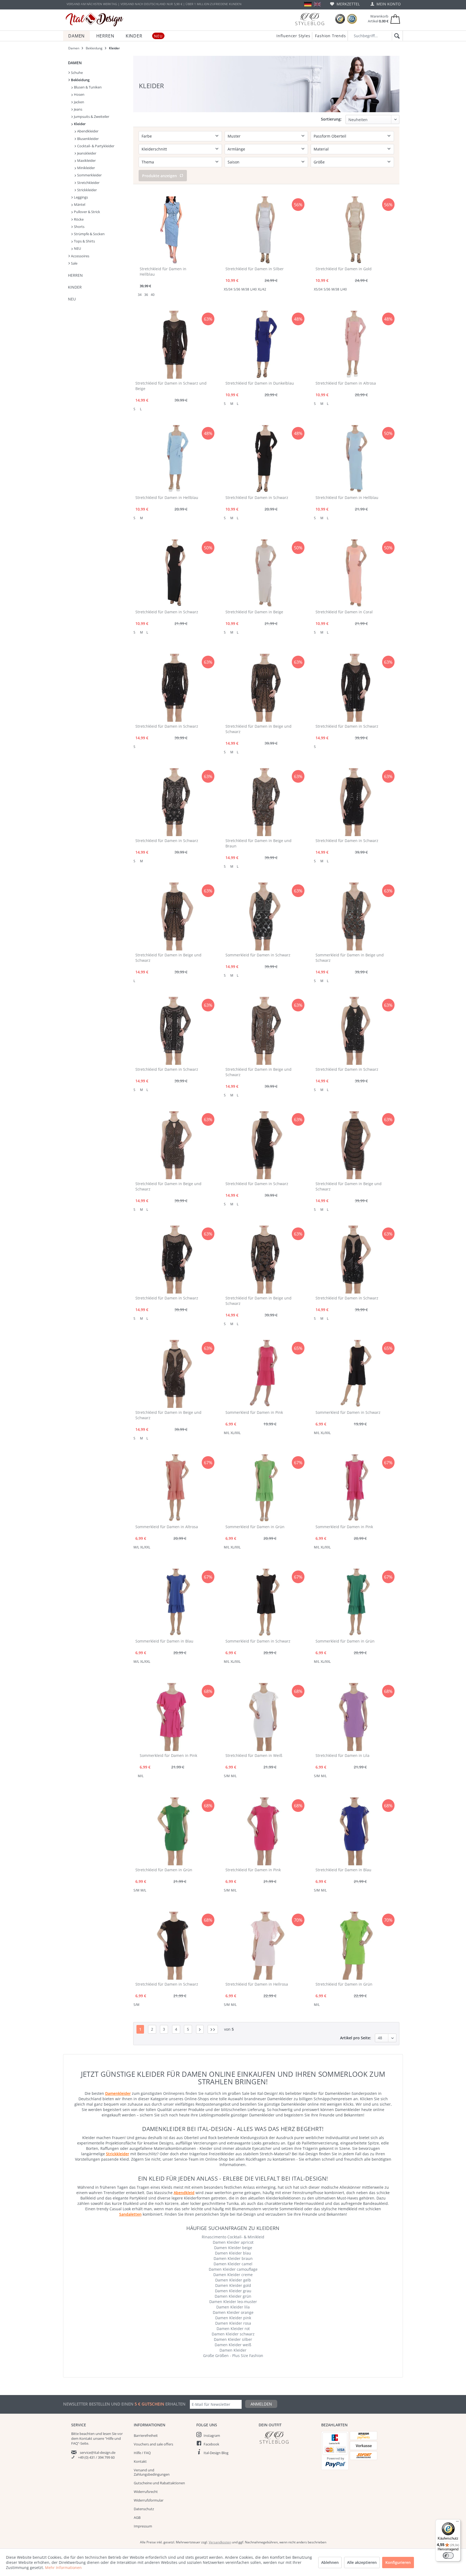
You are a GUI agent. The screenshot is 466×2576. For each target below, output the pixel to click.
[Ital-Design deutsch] (308, 4)
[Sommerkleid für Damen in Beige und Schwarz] (354, 916)
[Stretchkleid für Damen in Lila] (354, 1717)
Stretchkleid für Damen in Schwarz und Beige (171, 386)
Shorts (79, 227)
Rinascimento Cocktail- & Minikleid (233, 2237)
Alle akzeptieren (362, 2562)
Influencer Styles (293, 36)
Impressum (143, 2526)
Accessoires (80, 256)
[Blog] (310, 19)
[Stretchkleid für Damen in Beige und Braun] (264, 802)
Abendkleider (87, 131)
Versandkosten (220, 2542)
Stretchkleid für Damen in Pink (253, 1870)
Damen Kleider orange (233, 2312)
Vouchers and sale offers (153, 2444)
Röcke (78, 219)
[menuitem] (345, 4)
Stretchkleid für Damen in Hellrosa (257, 1984)
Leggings (80, 197)
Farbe (147, 136)
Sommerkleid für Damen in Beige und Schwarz (350, 958)
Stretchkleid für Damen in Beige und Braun (258, 843)
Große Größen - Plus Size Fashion (233, 2356)
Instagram (212, 2435)
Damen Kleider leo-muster (233, 2302)
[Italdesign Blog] (287, 2438)
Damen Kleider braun (233, 2258)
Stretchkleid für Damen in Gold (344, 269)
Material (321, 149)
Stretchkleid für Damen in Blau (343, 1870)
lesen (107, 2434)
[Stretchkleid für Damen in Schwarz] (264, 459)
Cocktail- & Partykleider (95, 146)
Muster (234, 136)
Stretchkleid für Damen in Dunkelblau (260, 383)
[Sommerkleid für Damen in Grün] (264, 1488)
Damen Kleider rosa (233, 2323)
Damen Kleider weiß (233, 2345)
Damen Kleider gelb (233, 2280)
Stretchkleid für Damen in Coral (344, 612)
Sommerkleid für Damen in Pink (254, 1412)
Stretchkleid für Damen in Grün (164, 1870)
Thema (148, 162)
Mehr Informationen (63, 2568)
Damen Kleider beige (233, 2248)
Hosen (79, 94)
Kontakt (140, 2461)
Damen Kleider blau (233, 2253)
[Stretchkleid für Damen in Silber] (264, 230)
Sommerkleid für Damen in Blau (164, 1641)
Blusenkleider (88, 139)
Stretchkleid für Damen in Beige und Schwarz (258, 729)
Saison (234, 162)
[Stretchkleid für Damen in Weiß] (264, 1717)
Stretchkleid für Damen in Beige (254, 612)
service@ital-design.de (98, 2452)
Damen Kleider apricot (233, 2242)
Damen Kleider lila (233, 2307)
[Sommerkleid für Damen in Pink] (264, 1374)
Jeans (78, 109)
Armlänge (236, 149)
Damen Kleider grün (233, 2296)
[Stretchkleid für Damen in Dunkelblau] (264, 345)
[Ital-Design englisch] (317, 4)
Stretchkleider (88, 183)
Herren (75, 275)
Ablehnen (330, 2562)
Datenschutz (144, 2509)
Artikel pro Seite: (356, 2038)
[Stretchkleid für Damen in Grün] (174, 1831)
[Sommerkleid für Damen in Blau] (174, 1603)
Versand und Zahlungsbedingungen (152, 2472)
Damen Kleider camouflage (233, 2269)
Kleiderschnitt (154, 149)
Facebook (211, 2444)
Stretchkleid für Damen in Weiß (254, 1755)
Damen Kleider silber (233, 2339)
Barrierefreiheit (146, 2435)
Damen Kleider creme (233, 2275)
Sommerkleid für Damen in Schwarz (258, 955)
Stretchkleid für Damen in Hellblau (163, 271)
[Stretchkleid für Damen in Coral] (354, 573)
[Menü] (457, 2523)
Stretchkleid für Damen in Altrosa (346, 383)
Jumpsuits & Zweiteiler (91, 117)
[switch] (448, 2556)
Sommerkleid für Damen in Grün (255, 1527)
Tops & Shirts (84, 241)
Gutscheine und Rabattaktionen (159, 2483)
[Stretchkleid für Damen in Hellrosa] (264, 1946)
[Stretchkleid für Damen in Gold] (354, 230)
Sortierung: (331, 119)
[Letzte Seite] (213, 2029)
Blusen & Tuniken (87, 87)
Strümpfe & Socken (89, 234)
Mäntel (79, 204)
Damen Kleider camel (233, 2264)
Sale (74, 263)
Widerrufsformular (149, 2500)
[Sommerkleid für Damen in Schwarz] (264, 916)
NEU (77, 248)
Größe (319, 162)
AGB (137, 2517)
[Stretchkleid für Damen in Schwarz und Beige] (174, 345)
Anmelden (261, 2404)
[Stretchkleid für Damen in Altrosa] (354, 345)
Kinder (75, 287)
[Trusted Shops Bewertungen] (340, 19)
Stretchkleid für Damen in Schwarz (257, 497)
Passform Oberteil (330, 136)
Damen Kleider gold (233, 2285)
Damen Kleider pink (233, 2318)
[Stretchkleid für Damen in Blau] (354, 1831)
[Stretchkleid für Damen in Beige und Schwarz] (264, 688)
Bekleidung (80, 80)
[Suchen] (396, 36)
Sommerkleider (89, 175)
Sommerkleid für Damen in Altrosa (167, 1527)
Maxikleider (86, 160)
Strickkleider (87, 190)
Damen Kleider (233, 2350)
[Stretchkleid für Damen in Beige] (264, 573)
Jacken (79, 102)
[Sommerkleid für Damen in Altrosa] (174, 1488)
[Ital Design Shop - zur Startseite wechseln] (95, 20)
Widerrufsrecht (146, 2492)
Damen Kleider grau (233, 2291)
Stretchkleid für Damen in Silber (255, 269)
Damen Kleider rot (233, 2329)
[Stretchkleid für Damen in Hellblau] (171, 230)
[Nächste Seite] (200, 2029)
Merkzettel (348, 4)
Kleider (79, 124)
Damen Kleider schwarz (233, 2334)
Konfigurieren (398, 2562)
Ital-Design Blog (216, 2453)
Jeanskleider (86, 153)
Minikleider (86, 168)
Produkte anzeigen (160, 176)
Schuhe (76, 73)
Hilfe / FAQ (142, 2453)
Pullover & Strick (87, 212)
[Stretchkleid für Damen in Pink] (264, 1831)
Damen (75, 63)
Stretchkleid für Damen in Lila (342, 1755)
